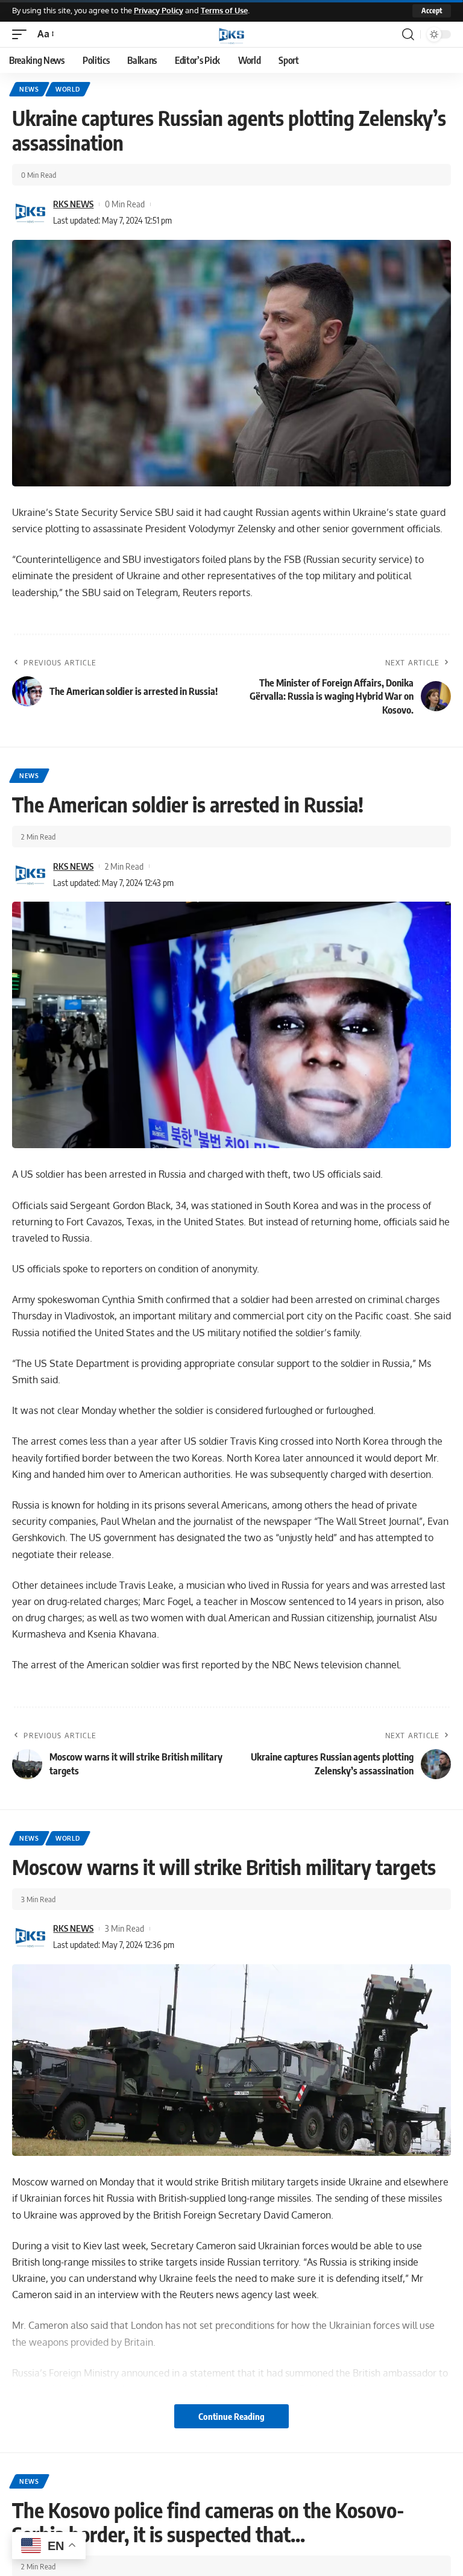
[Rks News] (231, 34)
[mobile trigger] (22, 34)
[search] (408, 34)
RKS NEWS (73, 204)
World (68, 89)
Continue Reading (231, 2416)
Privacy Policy (159, 10)
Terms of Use (224, 10)
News (29, 89)
